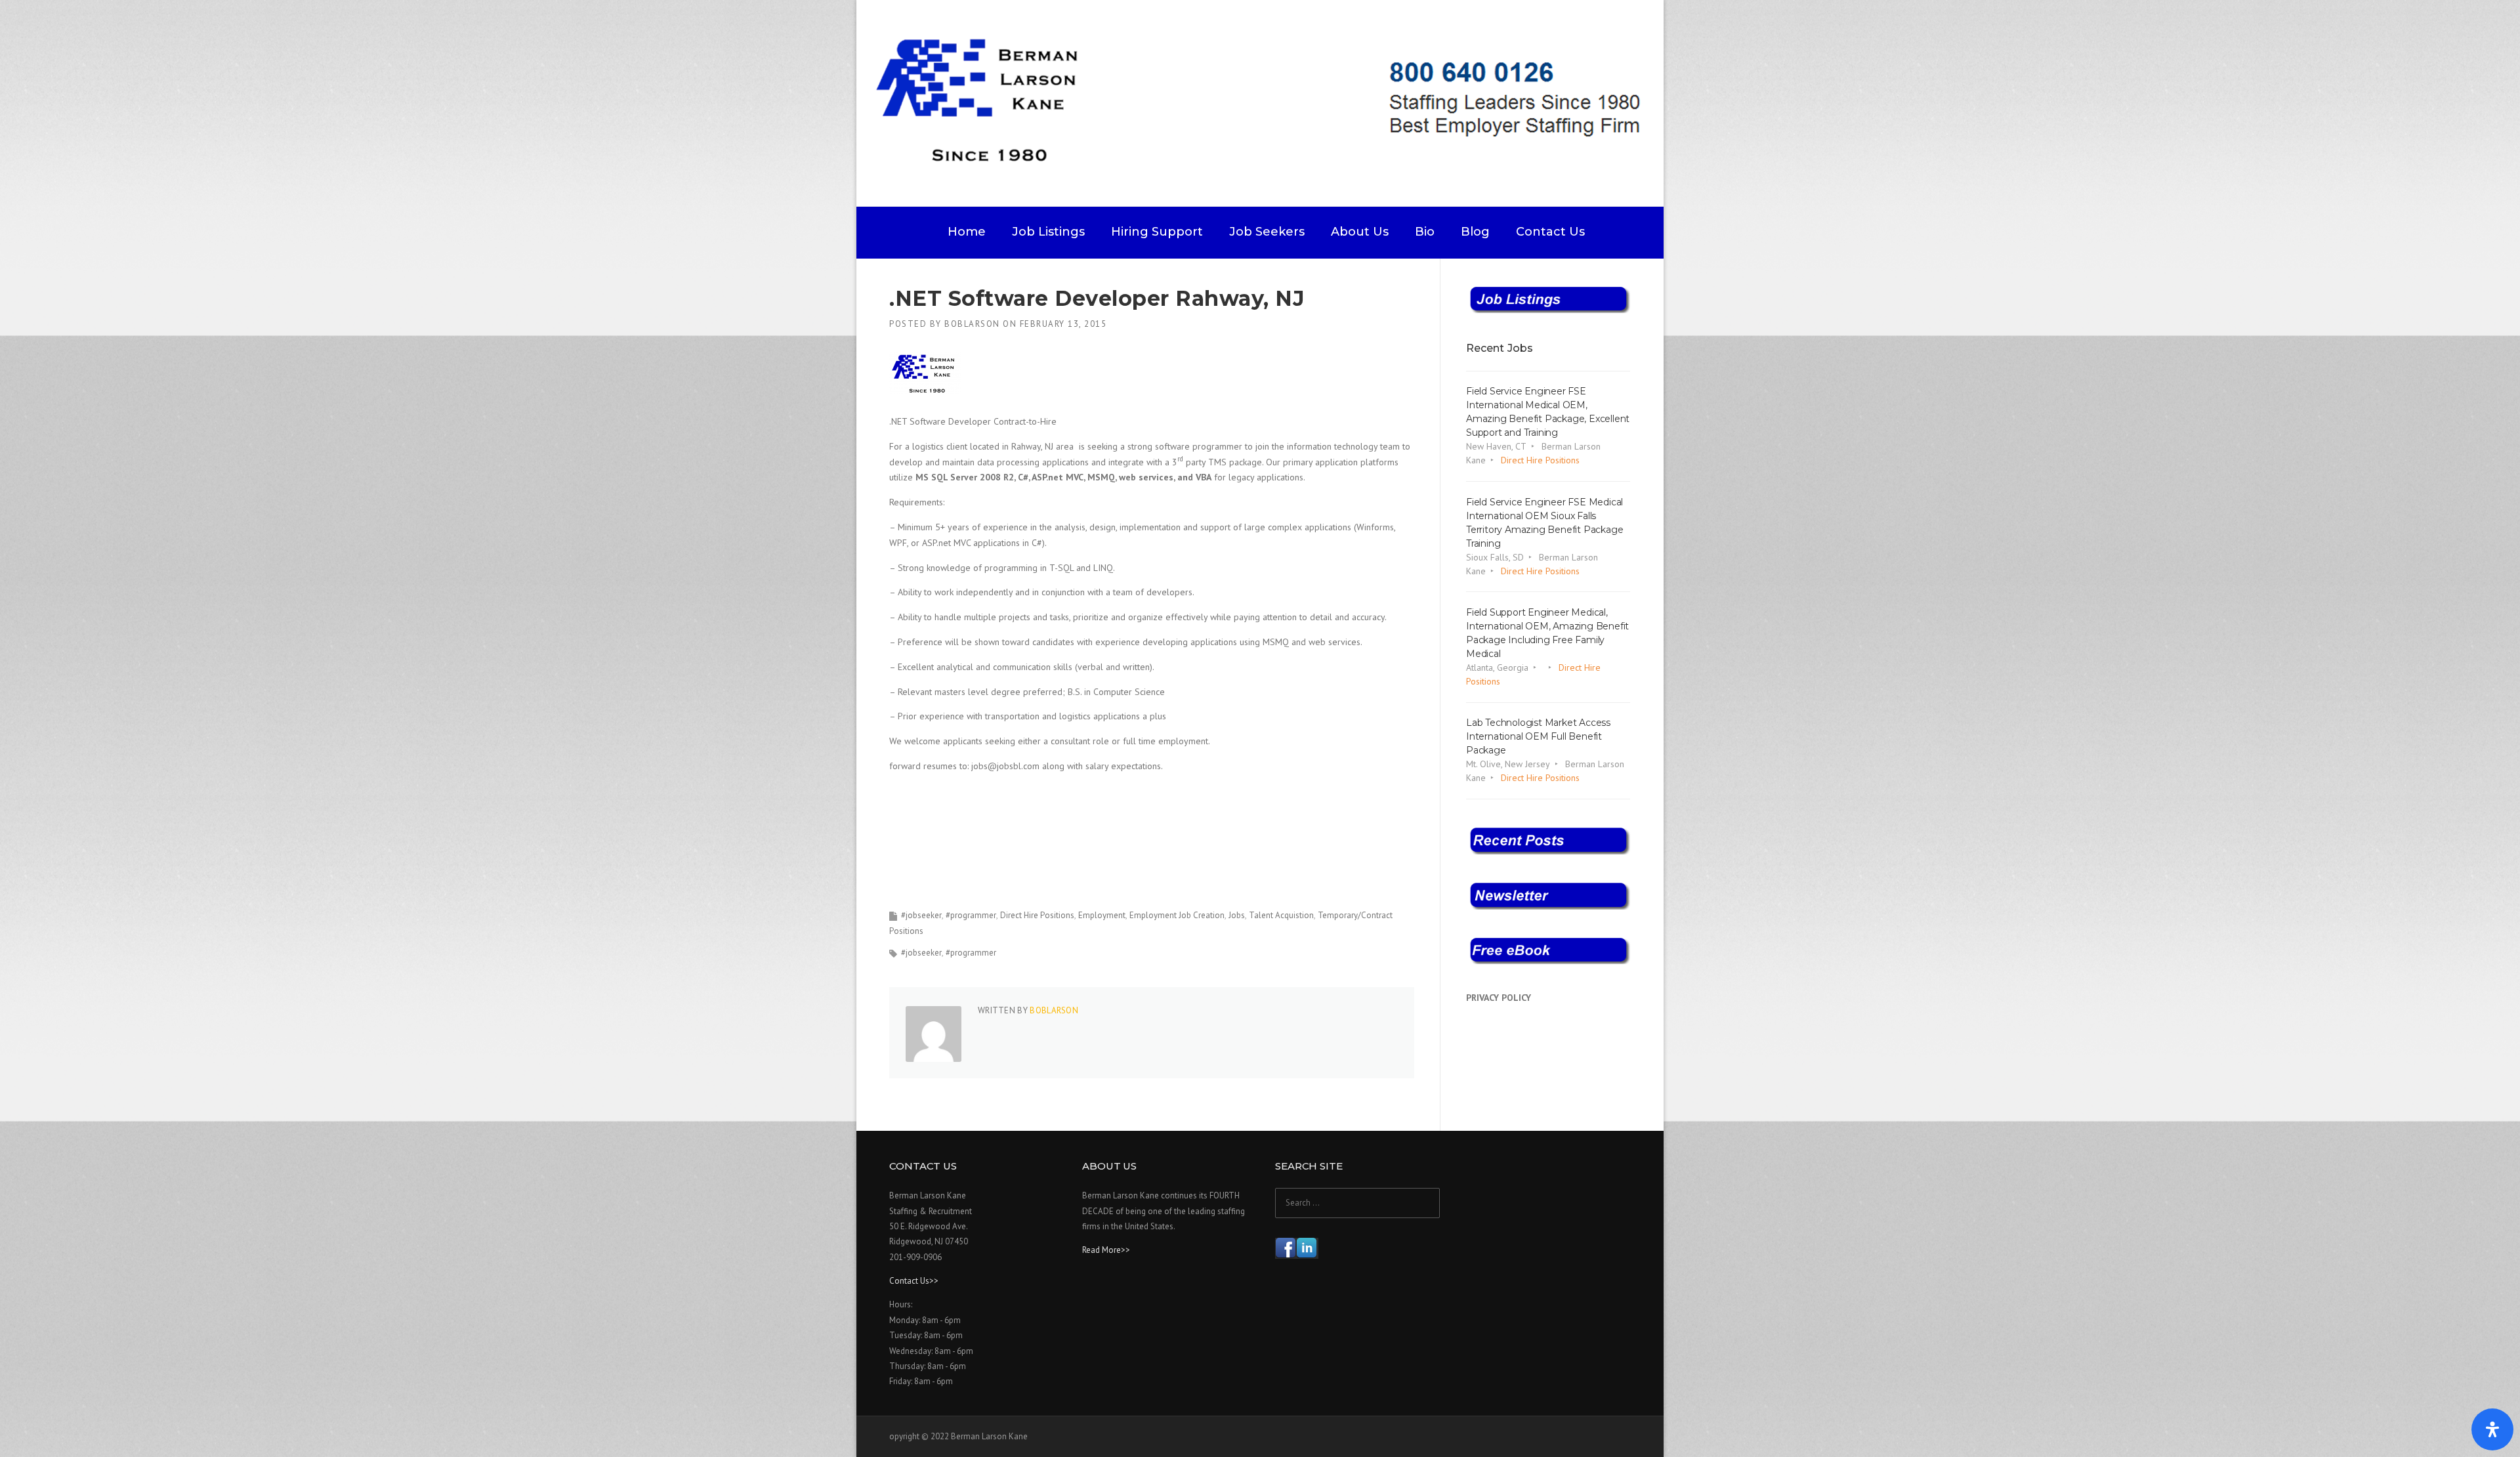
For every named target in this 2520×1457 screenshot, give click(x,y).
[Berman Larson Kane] (1265, 102)
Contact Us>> (914, 1281)
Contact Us (1550, 232)
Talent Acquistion (1281, 915)
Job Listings (1048, 232)
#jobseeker (921, 915)
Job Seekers (1267, 232)
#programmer (971, 915)
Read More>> (1106, 1250)
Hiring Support (1157, 232)
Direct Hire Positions (1037, 915)
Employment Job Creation (1177, 915)
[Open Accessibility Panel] (2492, 1429)
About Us (1360, 232)
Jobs (1237, 915)
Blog (1475, 232)
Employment (1102, 915)
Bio (1425, 232)
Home (967, 232)
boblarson (972, 324)
